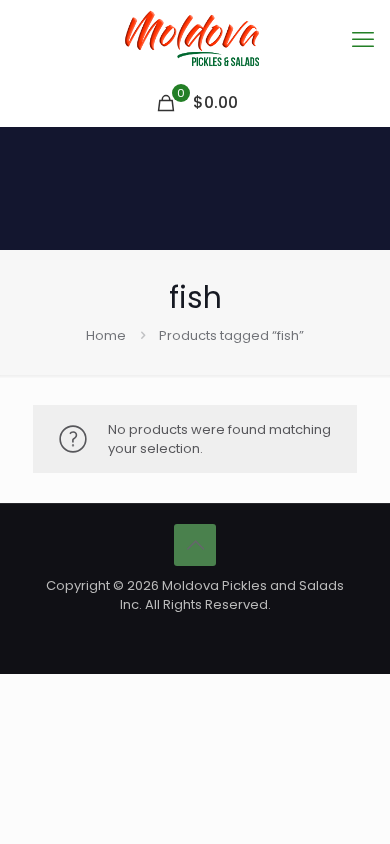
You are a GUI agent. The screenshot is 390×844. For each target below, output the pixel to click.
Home (106, 335)
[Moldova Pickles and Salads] (195, 40)
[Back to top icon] (195, 545)
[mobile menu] (363, 40)
